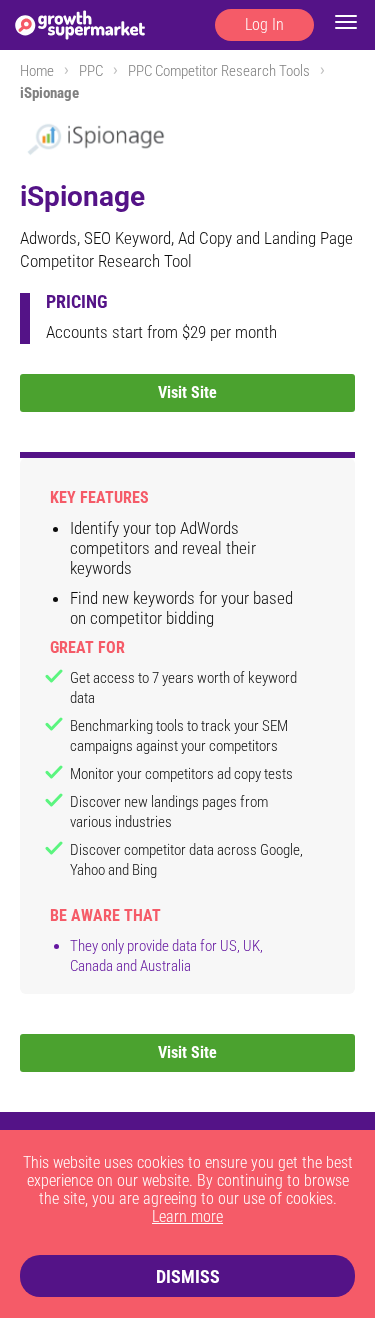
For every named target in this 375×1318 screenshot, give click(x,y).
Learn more (187, 1216)
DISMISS (188, 1276)
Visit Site (187, 392)
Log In (264, 24)
